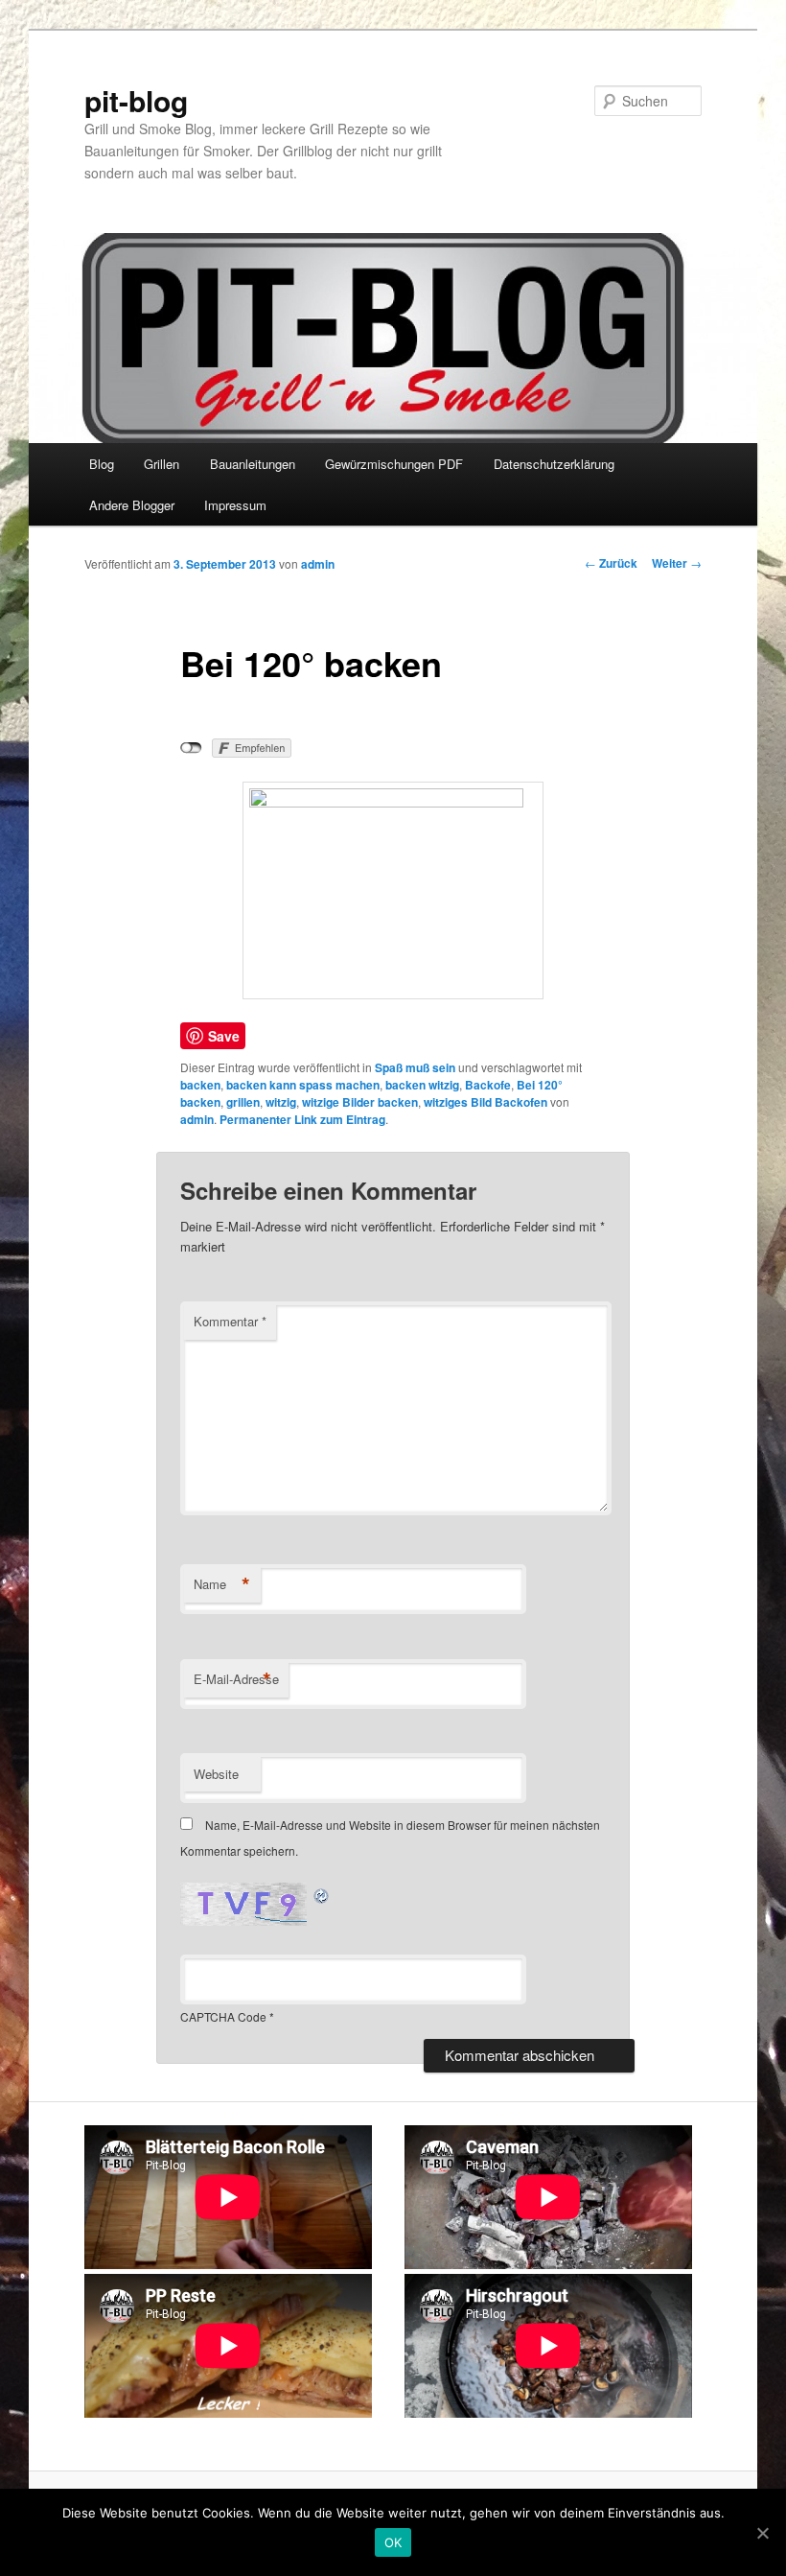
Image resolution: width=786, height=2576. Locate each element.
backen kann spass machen (303, 1085)
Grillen (162, 464)
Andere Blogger (132, 505)
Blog (102, 464)
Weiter (677, 563)
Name (222, 1584)
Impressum (235, 505)
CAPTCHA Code (223, 2016)
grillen (243, 1102)
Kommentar (230, 1321)
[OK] (762, 2533)
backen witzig (422, 1085)
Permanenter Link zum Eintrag (302, 1119)
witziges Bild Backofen (485, 1102)
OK (393, 2542)
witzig (281, 1102)
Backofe (488, 1085)
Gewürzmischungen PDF (394, 464)
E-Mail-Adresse (236, 1679)
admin (318, 564)
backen (200, 1085)
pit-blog (136, 100)
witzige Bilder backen (360, 1102)
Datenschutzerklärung (554, 464)
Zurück (611, 563)
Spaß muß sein (415, 1067)
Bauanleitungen (253, 464)
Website (216, 1774)
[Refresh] (322, 1894)
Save (224, 1036)
